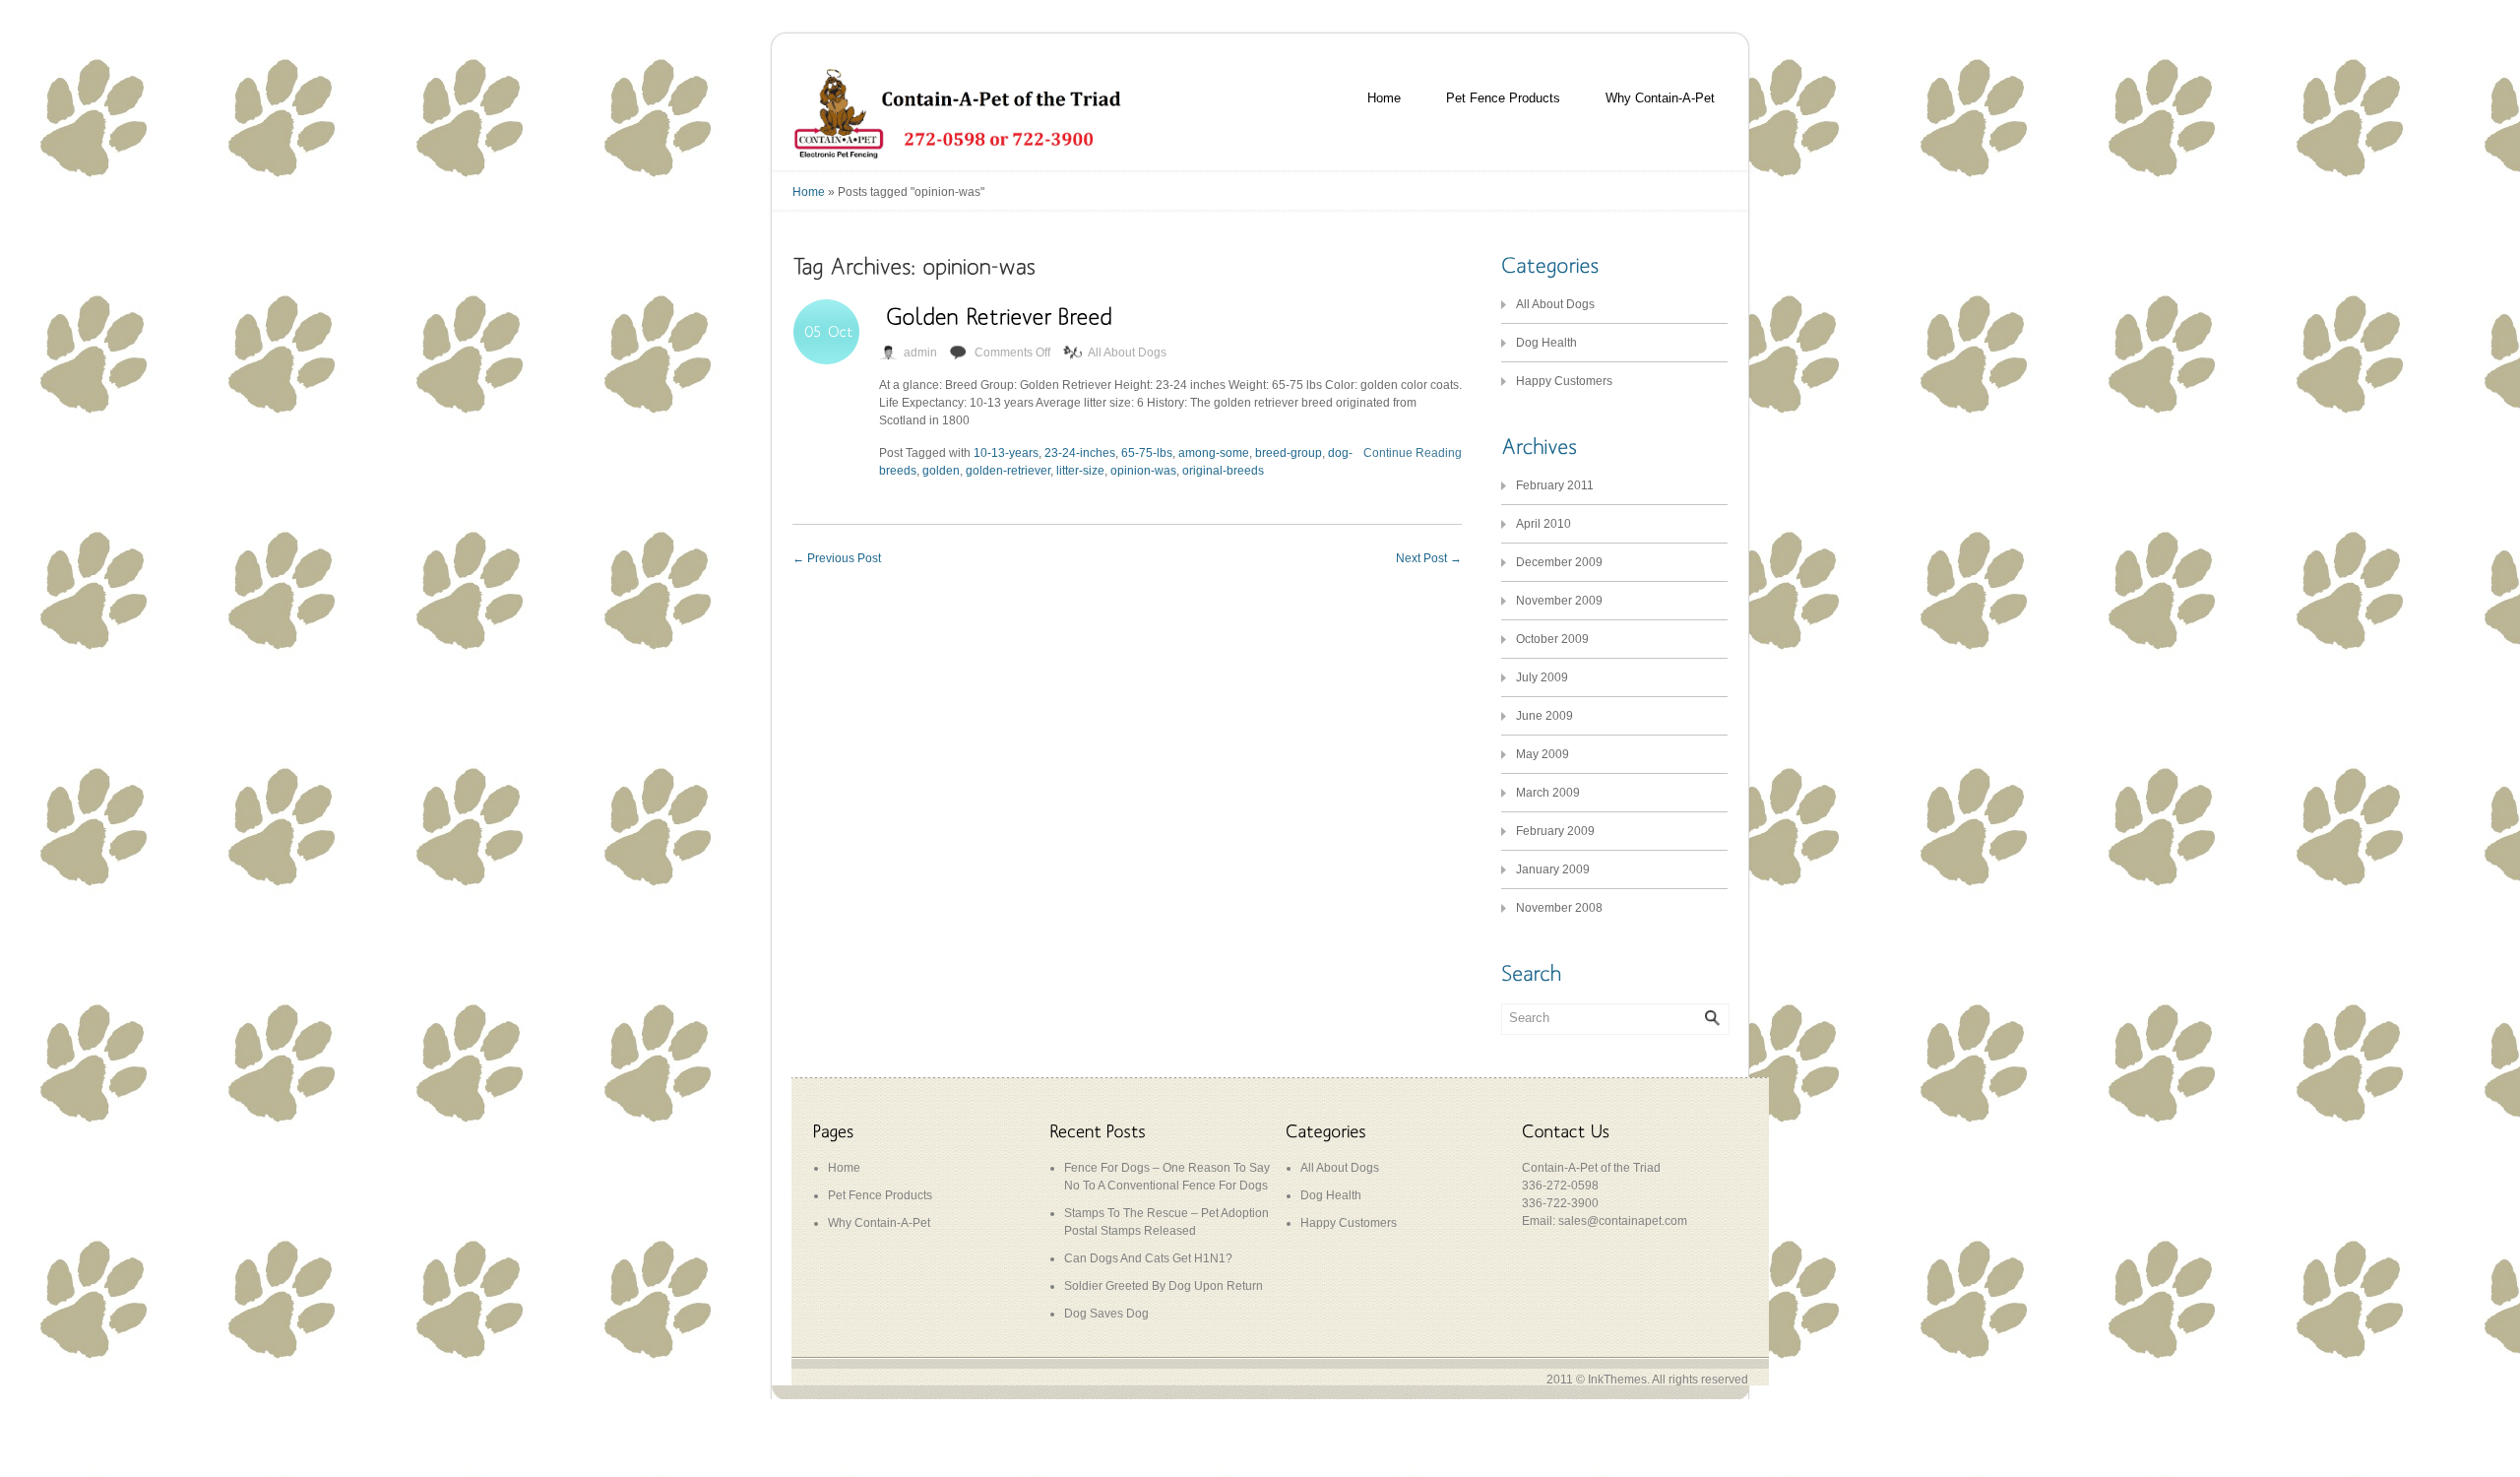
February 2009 (1555, 831)
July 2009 (1542, 677)
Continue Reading (1413, 453)
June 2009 (1544, 716)
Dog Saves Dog (1106, 1314)
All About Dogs (1127, 353)
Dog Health (1546, 343)
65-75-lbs (1147, 453)
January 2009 (1553, 869)
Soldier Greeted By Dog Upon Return (1164, 1286)
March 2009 (1548, 793)
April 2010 (1543, 524)
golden (941, 471)
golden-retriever (1008, 471)
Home (1384, 98)
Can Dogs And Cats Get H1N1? (1148, 1258)
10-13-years (1006, 453)
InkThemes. (1619, 1380)
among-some (1214, 453)
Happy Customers (1564, 381)
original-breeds (1223, 471)
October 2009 (1552, 639)
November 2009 (1559, 601)
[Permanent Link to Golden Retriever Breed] (999, 316)
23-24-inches (1080, 453)
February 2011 (1555, 485)
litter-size (1080, 471)
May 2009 (1543, 754)
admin (920, 353)
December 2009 (1559, 562)
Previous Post (837, 558)
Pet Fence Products (1503, 98)
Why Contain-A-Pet (1660, 98)
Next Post (1429, 558)
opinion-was (1143, 471)
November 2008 (1559, 908)
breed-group (1289, 453)
